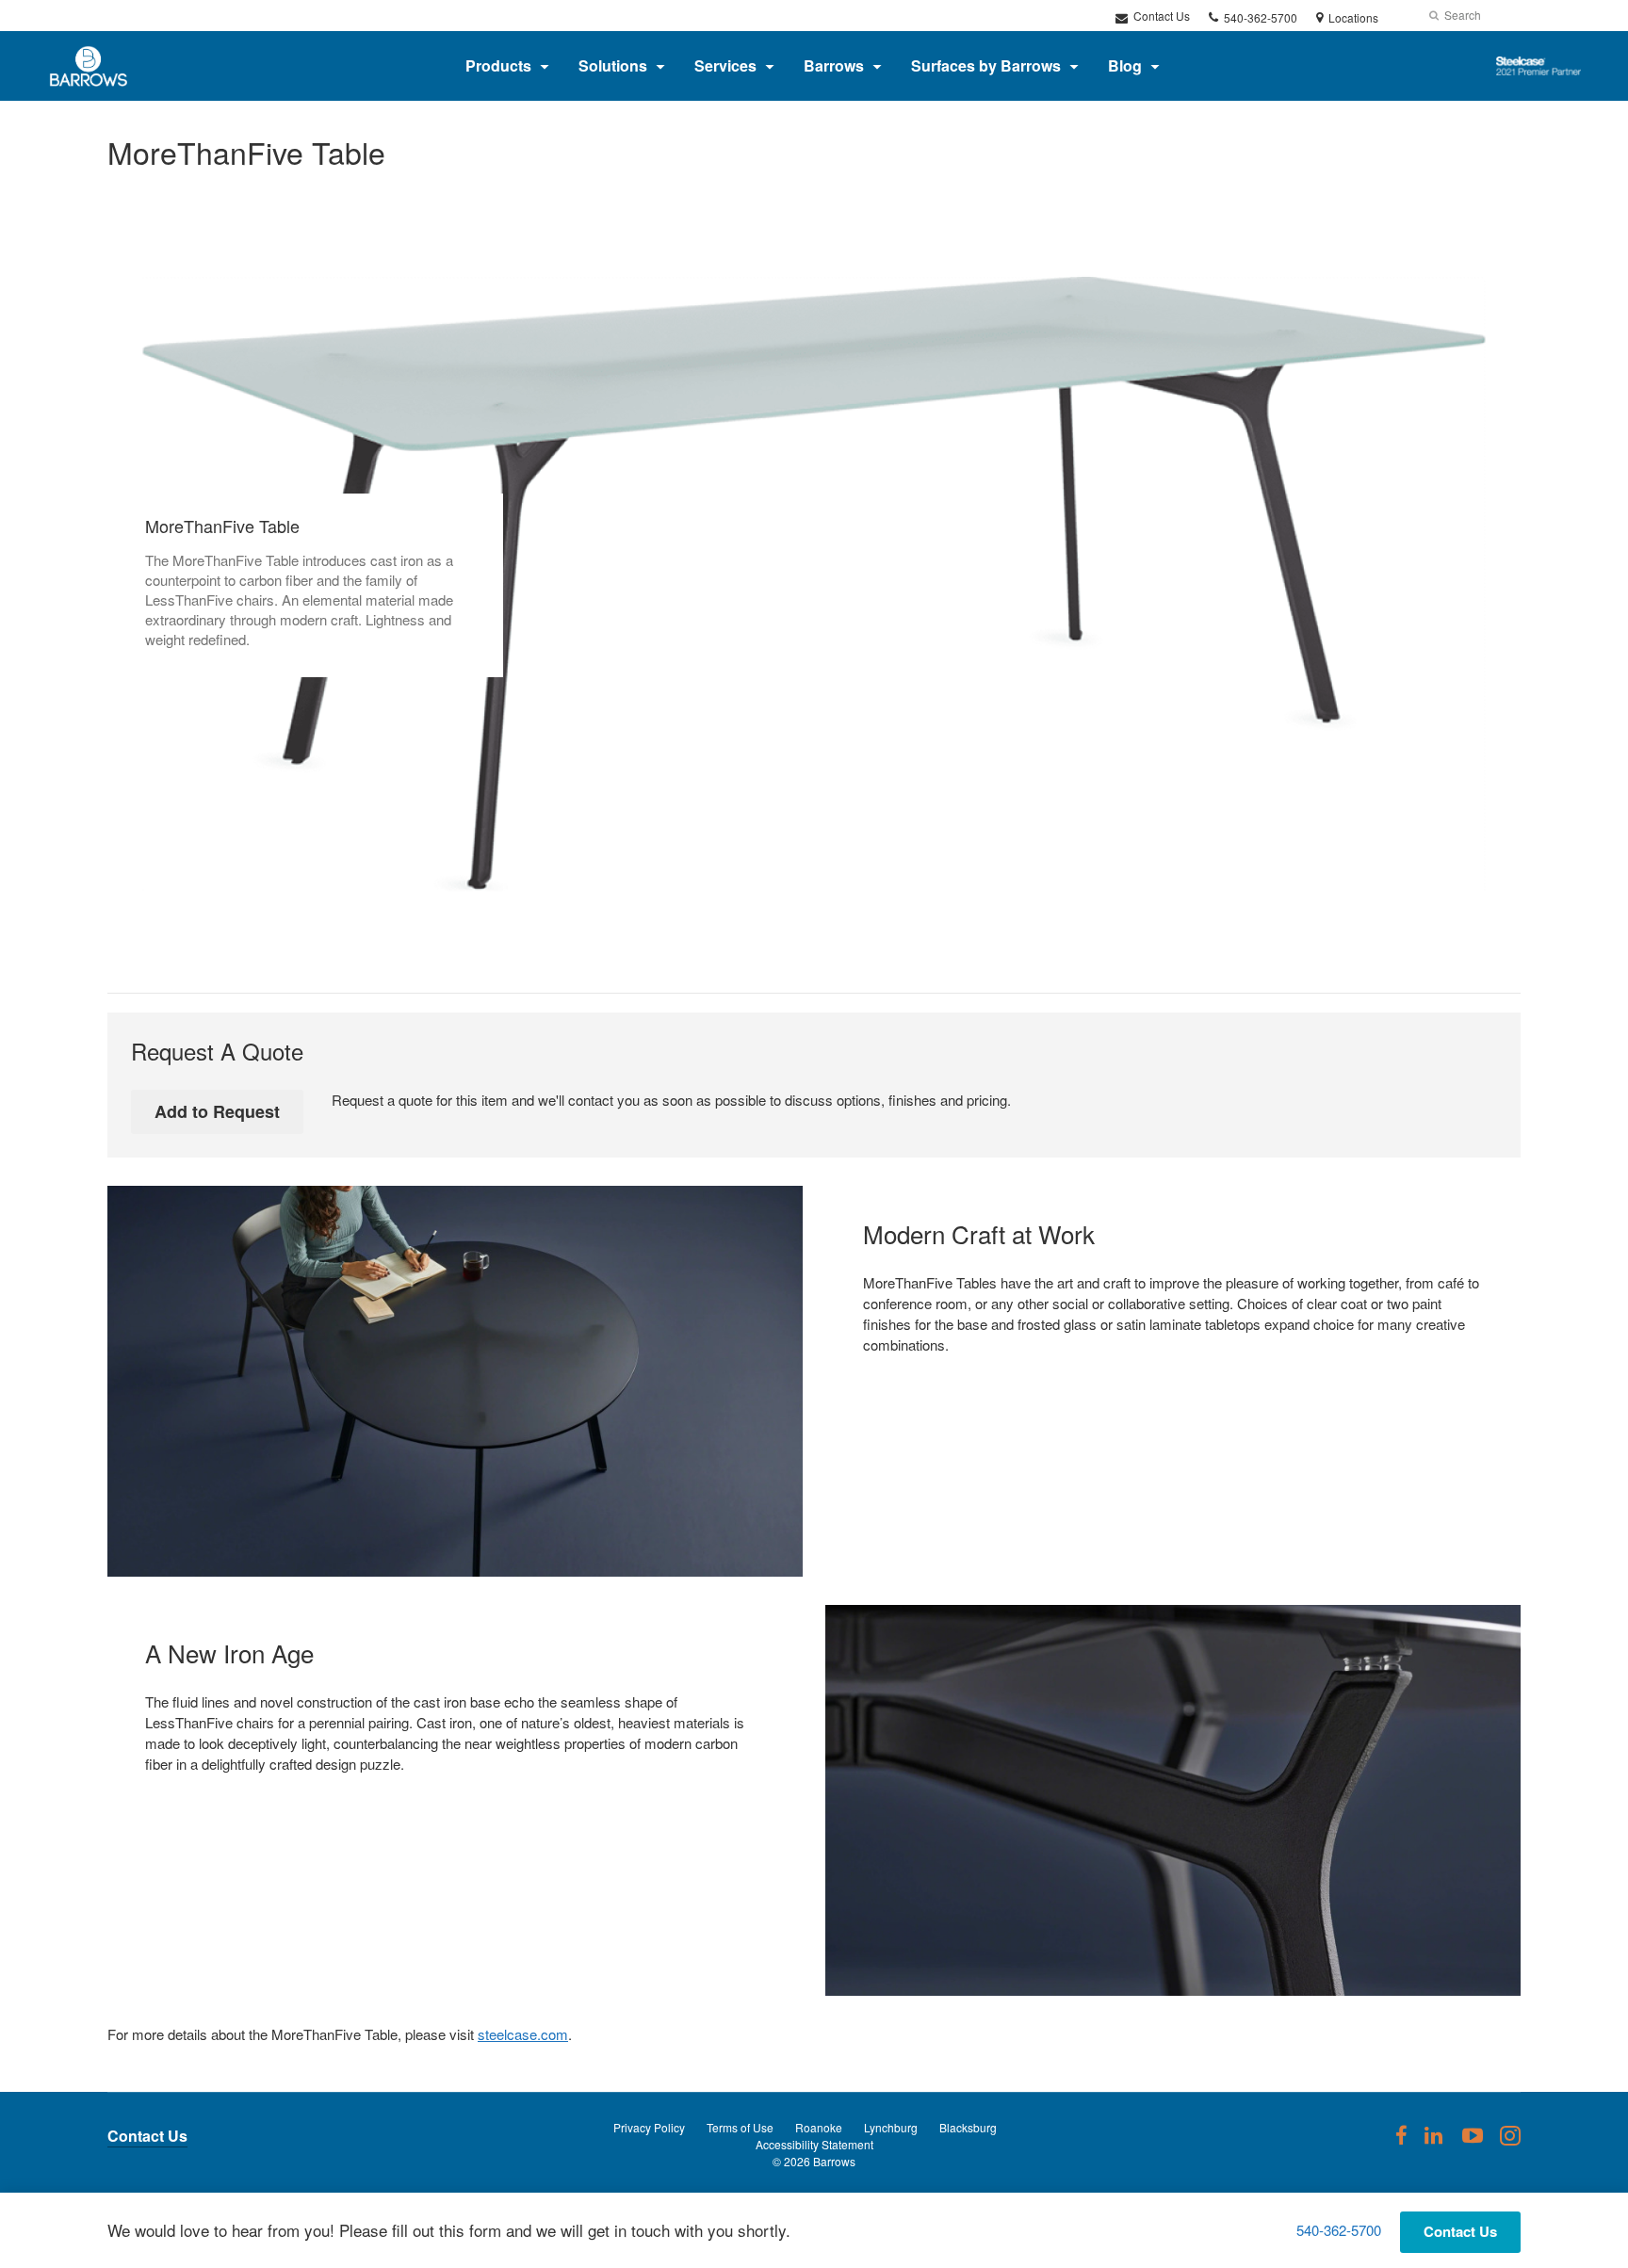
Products (498, 65)
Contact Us (1160, 16)
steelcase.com (523, 2034)
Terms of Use (740, 2127)
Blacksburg (968, 2127)
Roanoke (819, 2127)
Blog (1125, 65)
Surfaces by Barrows (986, 65)
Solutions (613, 65)
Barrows (834, 65)
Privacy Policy (649, 2127)
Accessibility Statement (814, 2144)
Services (725, 65)
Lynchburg (891, 2127)
